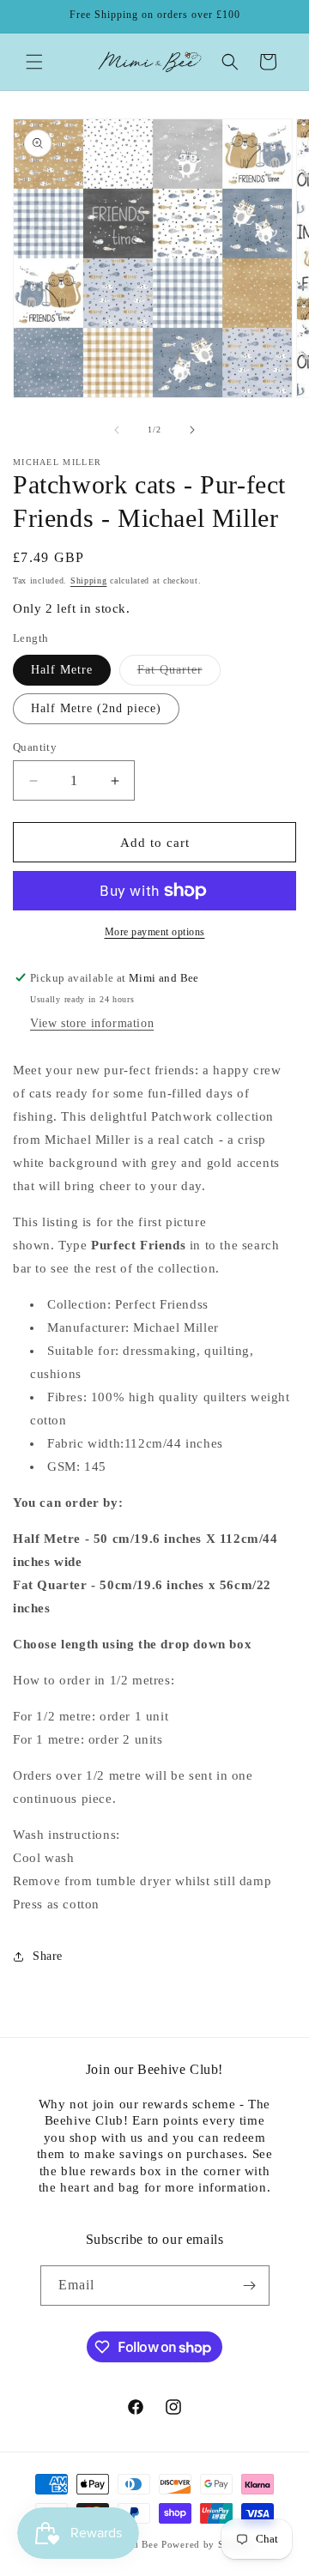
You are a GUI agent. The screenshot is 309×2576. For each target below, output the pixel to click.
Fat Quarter (179, 674)
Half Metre (62, 670)
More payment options (155, 932)
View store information (92, 1023)
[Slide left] (117, 430)
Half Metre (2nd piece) (96, 708)
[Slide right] (192, 430)
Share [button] (48, 1956)
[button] (34, 62)
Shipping (89, 581)
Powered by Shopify (208, 2544)
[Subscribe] (250, 2286)
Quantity (35, 747)
